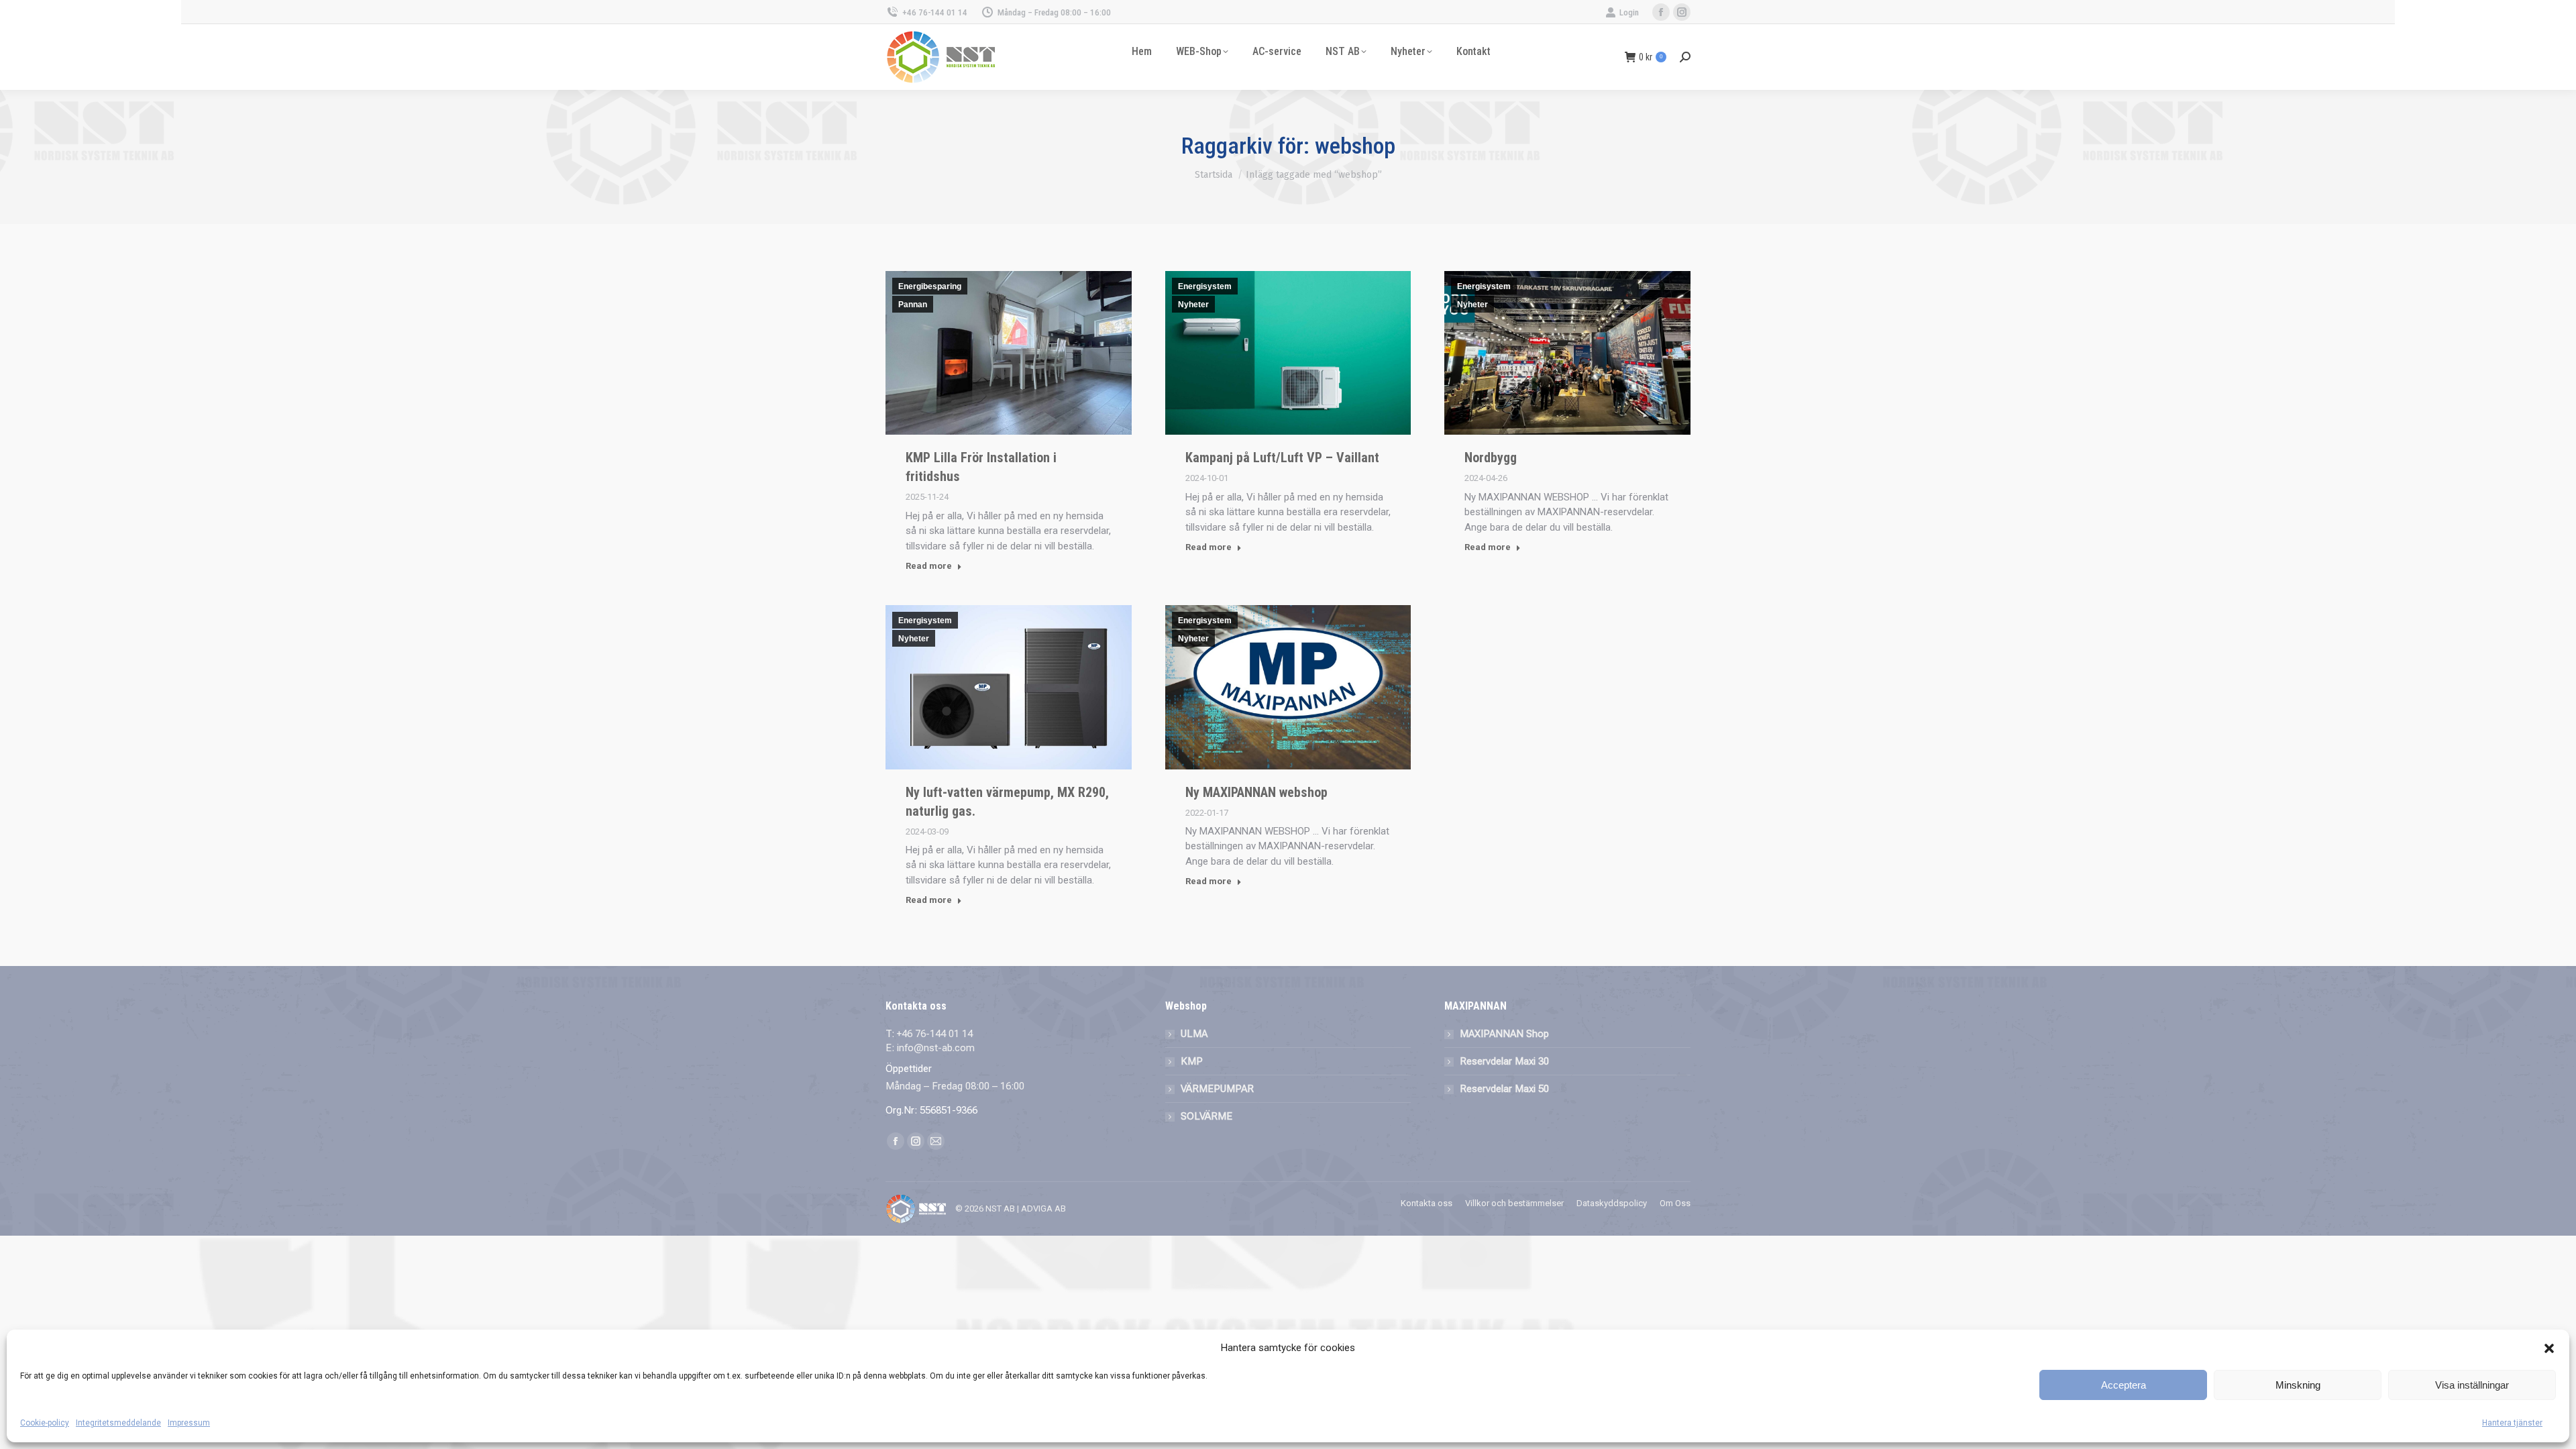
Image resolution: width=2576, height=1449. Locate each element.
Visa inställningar (2472, 1385)
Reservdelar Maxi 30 (1504, 1061)
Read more (929, 566)
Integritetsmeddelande (118, 1423)
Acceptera (2124, 1385)
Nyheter (1193, 305)
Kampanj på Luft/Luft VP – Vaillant (1282, 458)
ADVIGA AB (1043, 1209)
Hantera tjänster (2512, 1423)
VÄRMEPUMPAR (1217, 1089)
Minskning (2298, 1385)
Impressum (189, 1423)
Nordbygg (1491, 458)
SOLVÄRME (1206, 1116)
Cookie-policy (45, 1423)
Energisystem (1205, 286)
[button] (2549, 1348)
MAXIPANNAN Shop (1504, 1034)
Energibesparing (930, 286)
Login (1629, 12)
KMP (1192, 1061)
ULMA (1194, 1034)
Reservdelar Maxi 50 (1504, 1089)
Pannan (913, 305)
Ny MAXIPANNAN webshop (1256, 792)
